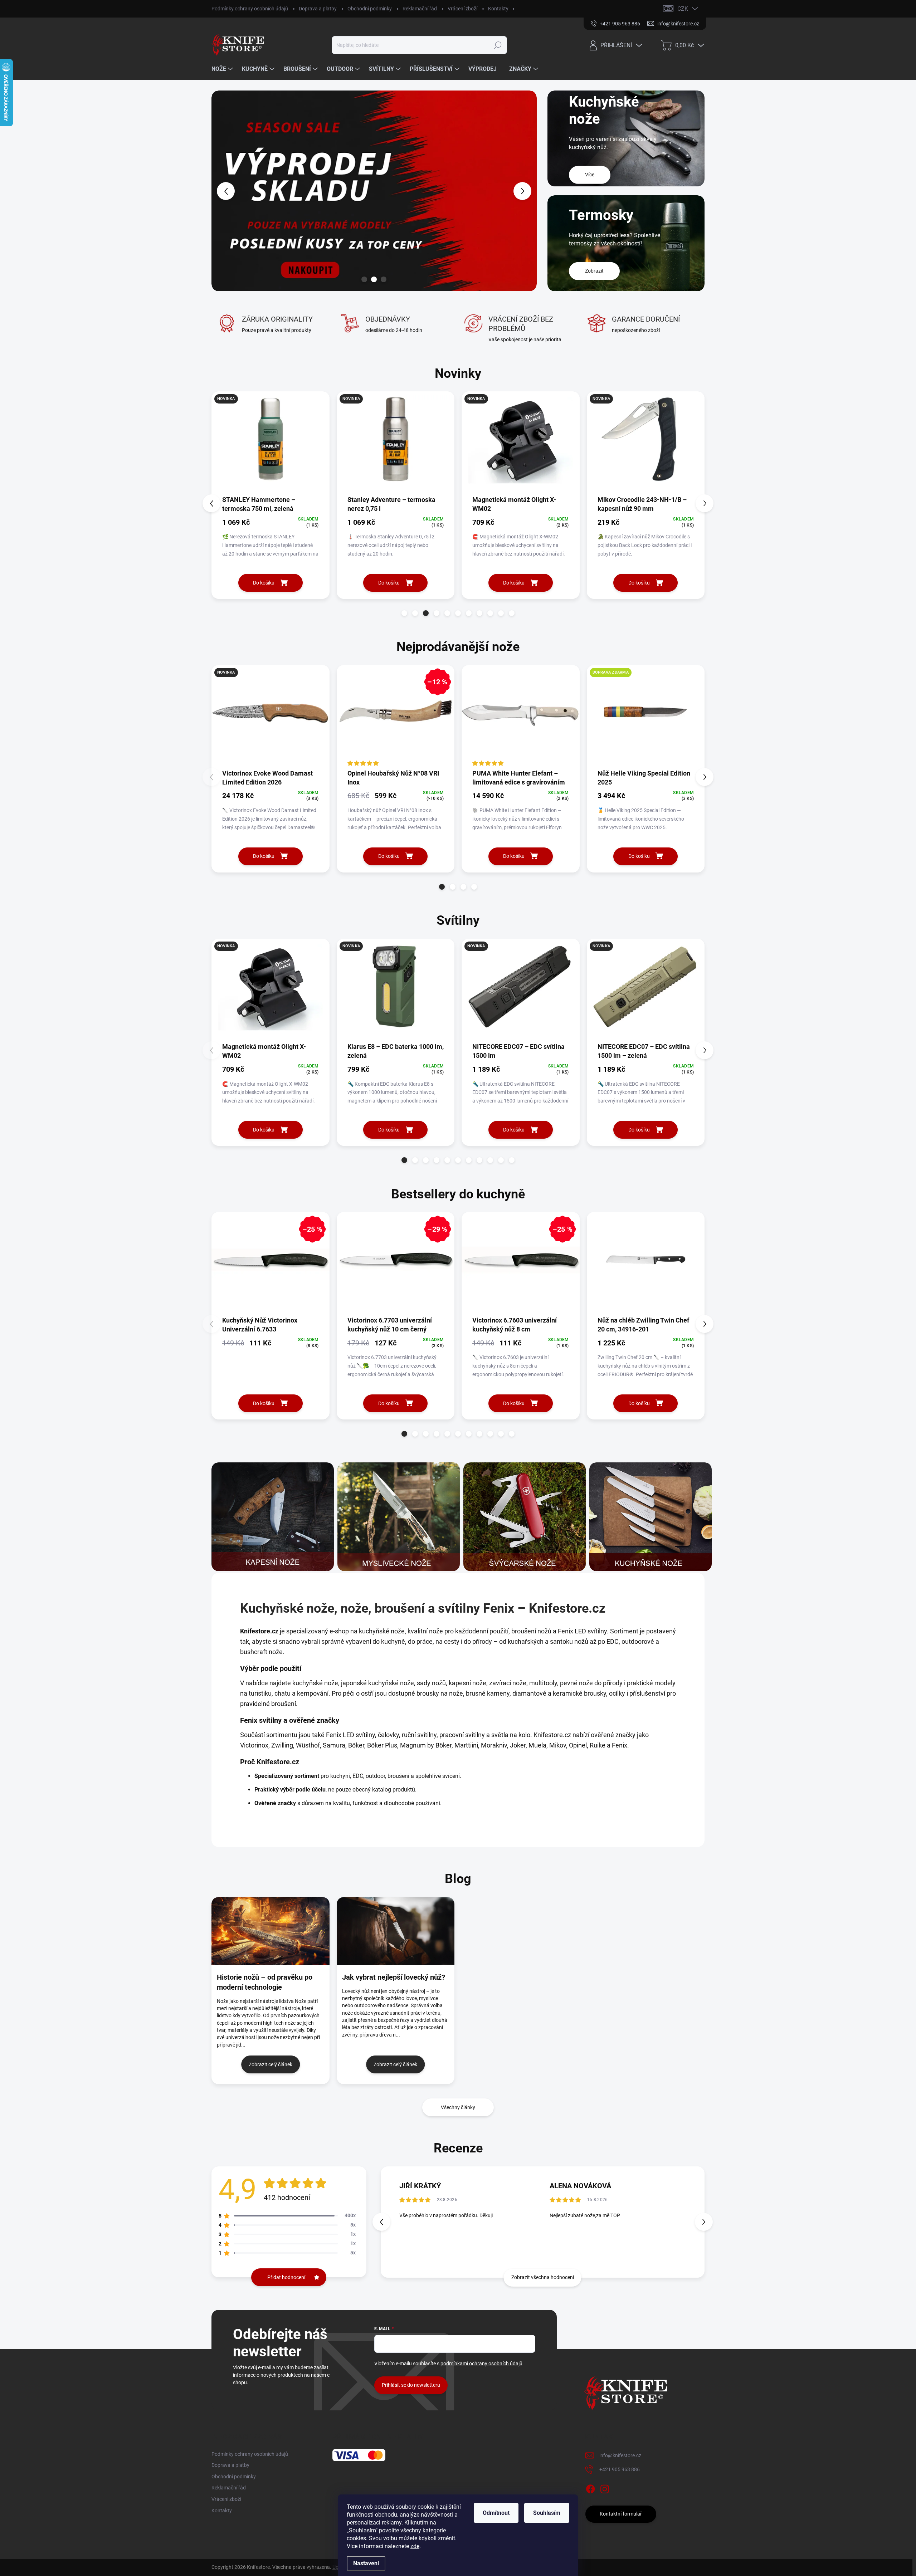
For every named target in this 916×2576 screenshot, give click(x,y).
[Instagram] (605, 2488)
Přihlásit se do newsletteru (411, 2385)
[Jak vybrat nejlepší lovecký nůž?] (396, 1931)
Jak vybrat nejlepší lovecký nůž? (394, 1977)
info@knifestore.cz (620, 2455)
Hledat (498, 45)
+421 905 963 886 (620, 2469)
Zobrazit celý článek (271, 2064)
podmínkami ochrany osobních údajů (481, 2364)
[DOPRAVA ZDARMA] (646, 717)
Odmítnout (496, 2513)
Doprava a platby (318, 9)
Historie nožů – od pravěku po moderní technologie (265, 1982)
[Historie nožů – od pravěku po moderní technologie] (271, 1931)
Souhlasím (547, 2513)
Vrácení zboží (462, 9)
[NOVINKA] (271, 443)
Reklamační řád (420, 9)
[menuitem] (223, 69)
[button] (225, 191)
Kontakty (498, 9)
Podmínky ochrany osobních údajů (250, 9)
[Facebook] (590, 2488)
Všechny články (458, 2107)
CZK (683, 9)
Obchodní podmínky (370, 9)
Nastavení (366, 2563)
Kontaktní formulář (621, 2514)
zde (415, 2546)
